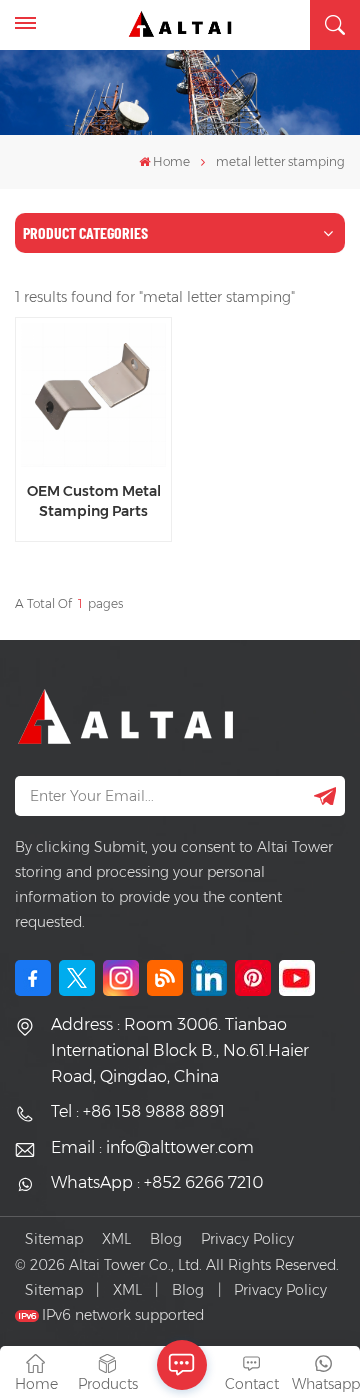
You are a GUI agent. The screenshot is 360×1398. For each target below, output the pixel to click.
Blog (166, 1239)
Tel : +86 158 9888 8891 (138, 1111)
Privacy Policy (247, 1239)
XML (116, 1239)
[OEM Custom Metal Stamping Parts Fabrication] (93, 395)
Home (171, 161)
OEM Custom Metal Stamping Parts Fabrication (94, 501)
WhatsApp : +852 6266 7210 (157, 1182)
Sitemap (54, 1239)
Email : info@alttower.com (152, 1147)
